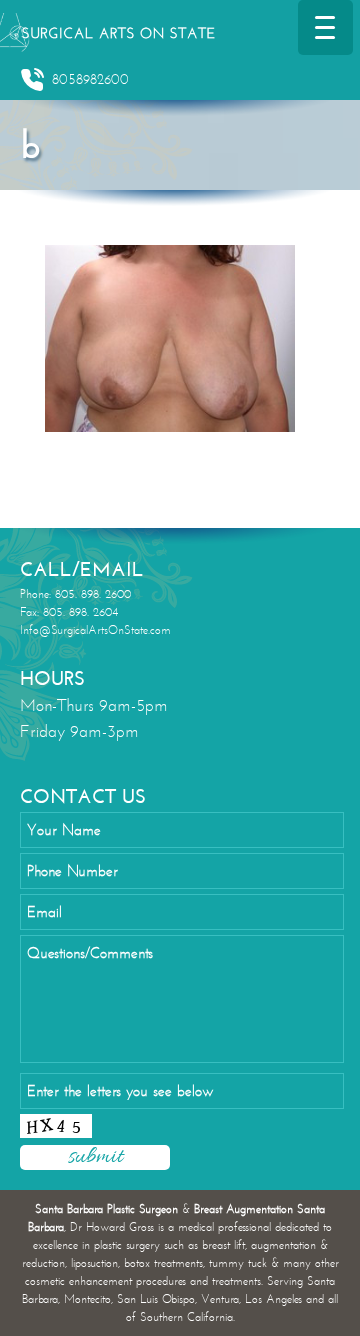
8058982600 (90, 79)
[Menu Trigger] (325, 27)
